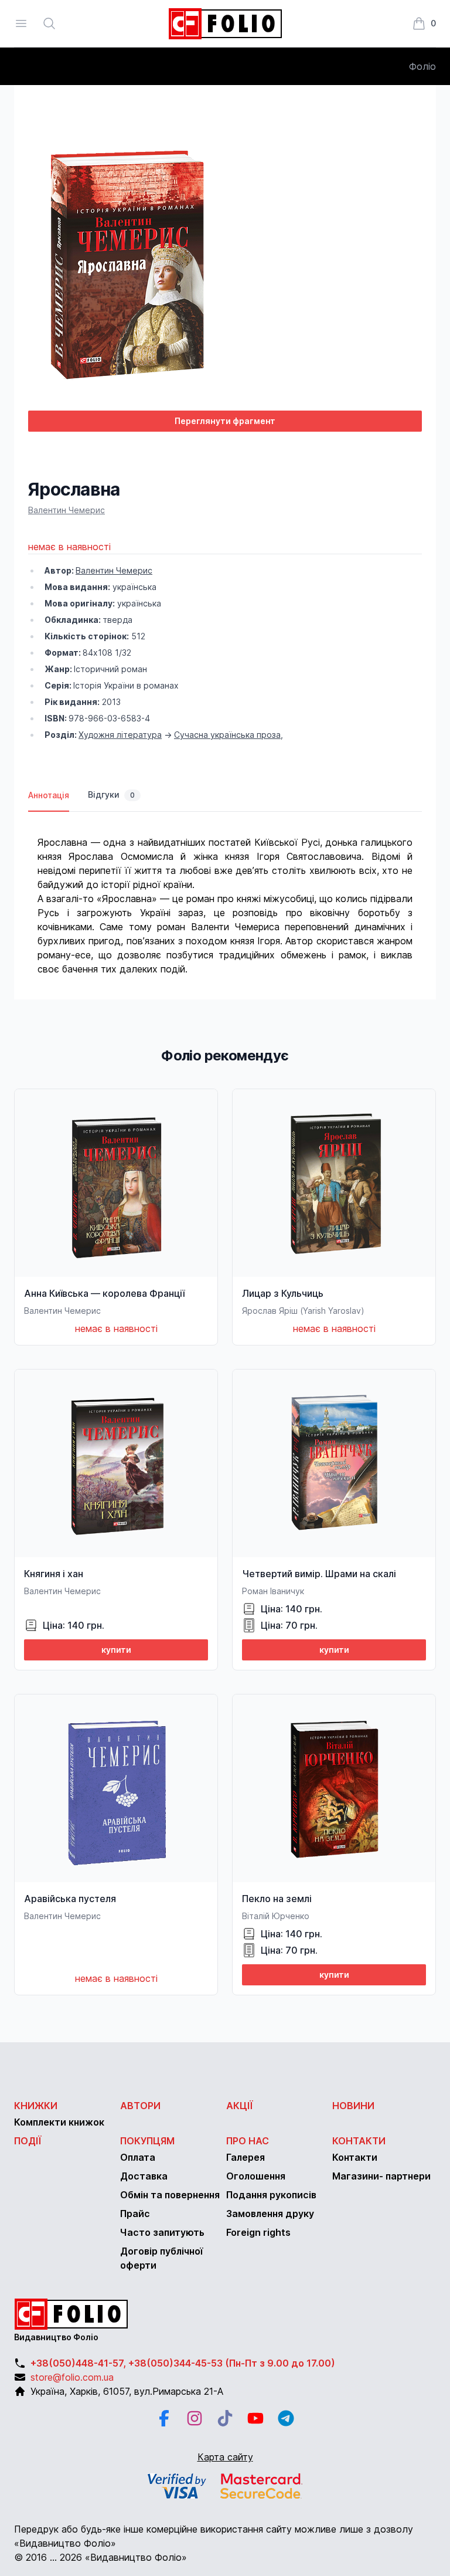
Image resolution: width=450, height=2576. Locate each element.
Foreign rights (258, 2232)
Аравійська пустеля (70, 1899)
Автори (140, 2106)
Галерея (246, 2157)
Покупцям (147, 2141)
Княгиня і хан (54, 1574)
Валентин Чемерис (67, 510)
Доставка (144, 2176)
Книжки (36, 2106)
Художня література (120, 735)
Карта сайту (225, 2457)
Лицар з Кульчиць (283, 1293)
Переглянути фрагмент (225, 421)
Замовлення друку (270, 2214)
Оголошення (256, 2176)
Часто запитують (162, 2232)
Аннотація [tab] (49, 795)
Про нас (248, 2141)
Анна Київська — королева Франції (104, 1293)
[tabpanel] (225, 894)
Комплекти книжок (59, 2122)
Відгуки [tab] (111, 794)
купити (116, 1650)
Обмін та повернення (170, 2195)
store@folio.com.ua (72, 2377)
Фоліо (422, 66)
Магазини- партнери (381, 2176)
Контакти (359, 2141)
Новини (353, 2106)
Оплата (138, 2157)
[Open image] (225, 260)
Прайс (135, 2214)
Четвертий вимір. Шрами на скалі (319, 1574)
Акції (240, 2106)
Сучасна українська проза (227, 735)
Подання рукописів (271, 2195)
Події (28, 2141)
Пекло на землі (277, 1899)
